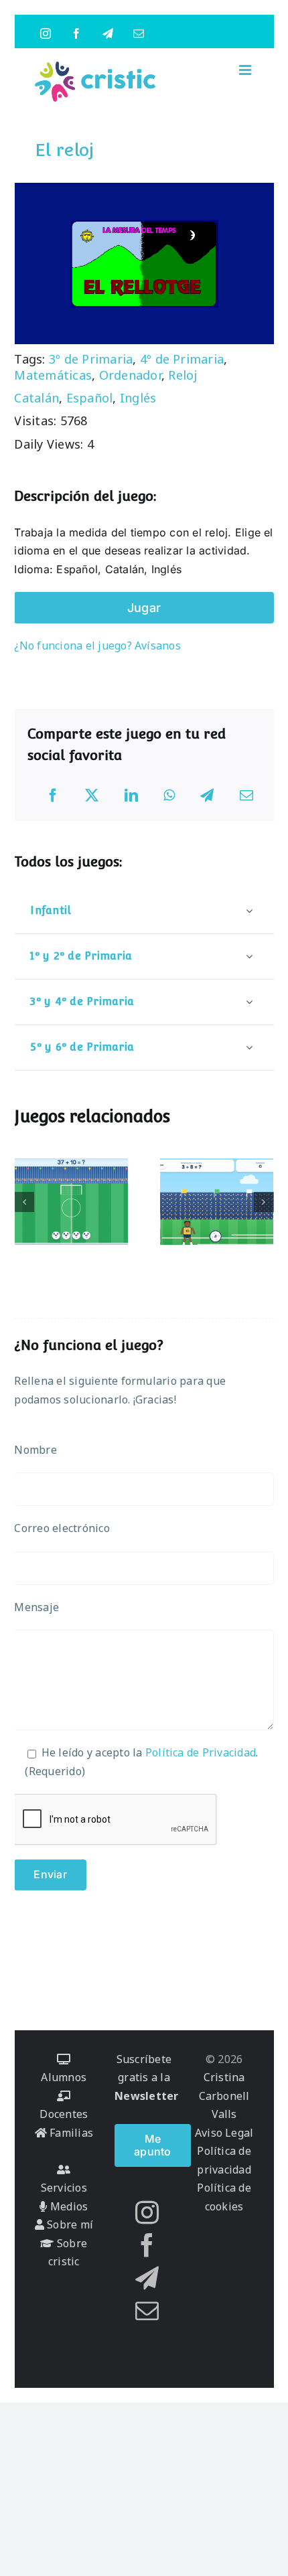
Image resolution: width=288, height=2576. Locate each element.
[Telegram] (207, 795)
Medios (68, 2206)
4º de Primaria (182, 359)
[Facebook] (53, 795)
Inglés (138, 398)
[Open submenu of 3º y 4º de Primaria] (249, 1001)
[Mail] (147, 2310)
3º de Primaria (91, 359)
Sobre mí (69, 2224)
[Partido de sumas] (217, 1202)
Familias (70, 2133)
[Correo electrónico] (246, 795)
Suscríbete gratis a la (146, 2077)
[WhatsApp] (169, 795)
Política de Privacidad (201, 1752)
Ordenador (130, 375)
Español (90, 398)
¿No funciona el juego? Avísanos (97, 646)
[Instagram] (147, 2212)
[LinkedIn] (131, 795)
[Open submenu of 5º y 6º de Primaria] (249, 1047)
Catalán (37, 398)
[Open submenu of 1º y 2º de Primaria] (249, 956)
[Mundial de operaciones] (71, 1202)
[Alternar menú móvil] (246, 70)
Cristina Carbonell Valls (224, 2096)
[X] (92, 795)
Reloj (183, 375)
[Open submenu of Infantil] (249, 910)
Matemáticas (53, 375)
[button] (24, 1202)
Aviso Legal (224, 2133)
